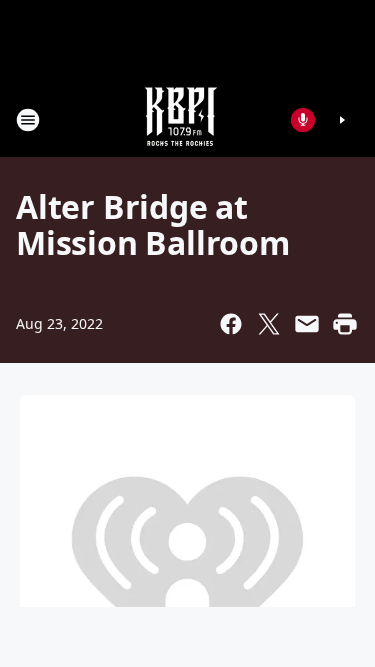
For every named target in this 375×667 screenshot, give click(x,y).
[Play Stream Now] (342, 120)
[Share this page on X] (269, 324)
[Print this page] (345, 324)
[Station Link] (181, 119)
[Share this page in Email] (307, 324)
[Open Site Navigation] (28, 120)
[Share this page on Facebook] (231, 324)
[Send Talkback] (303, 120)
